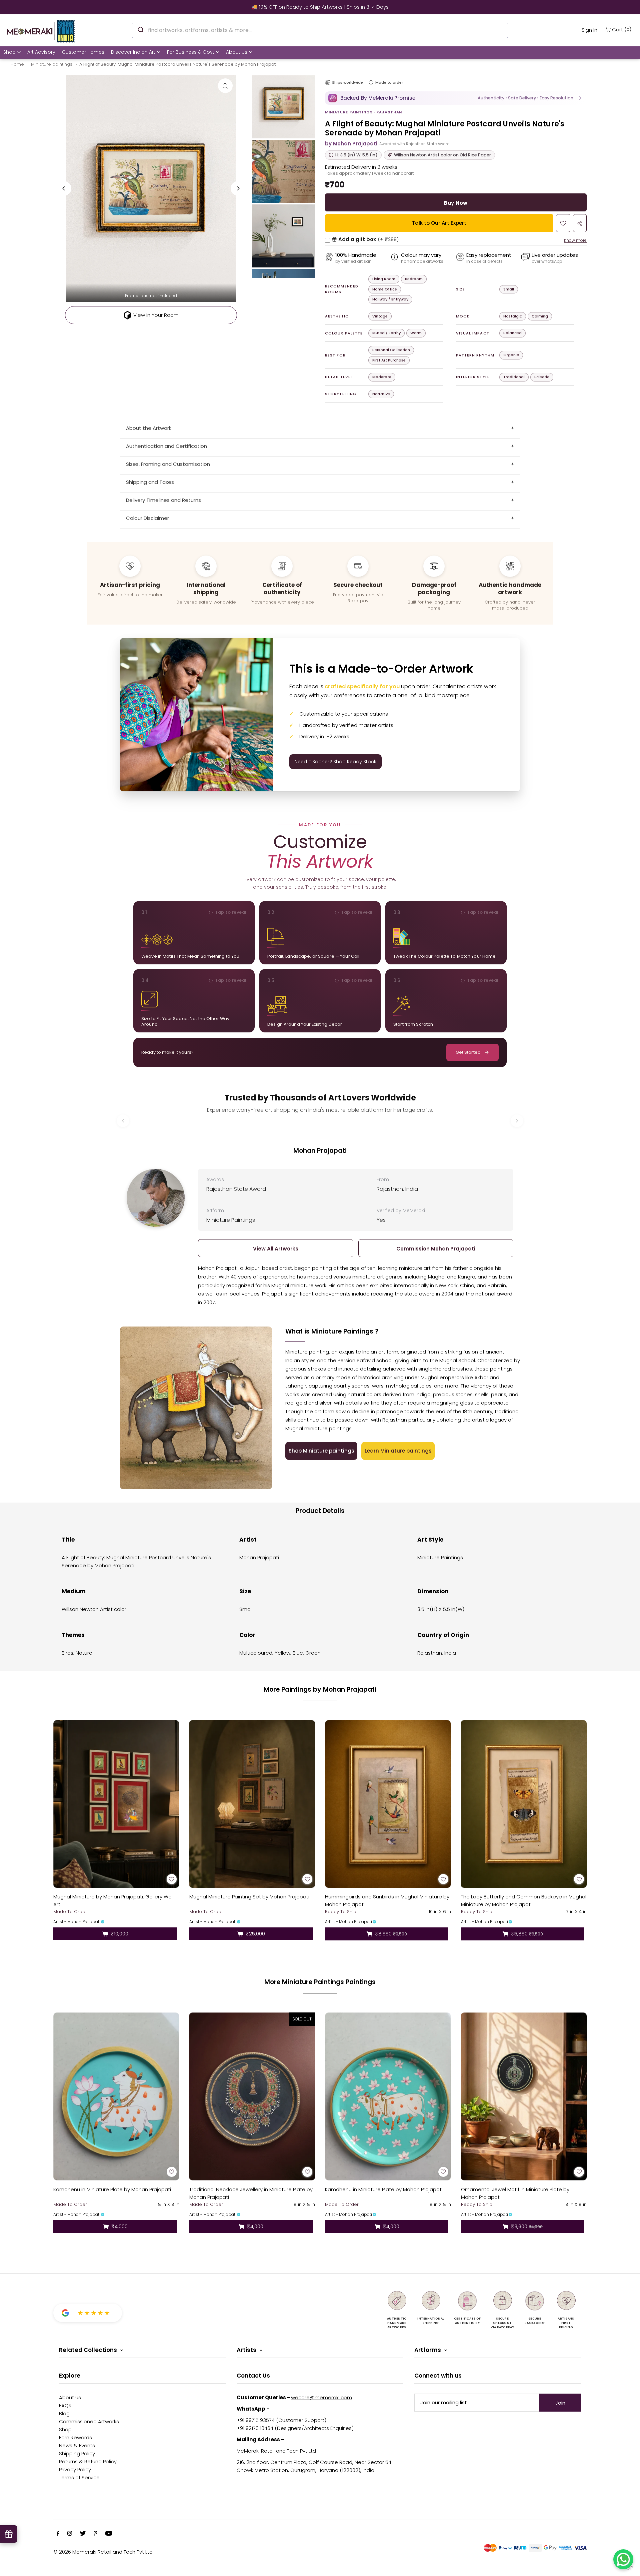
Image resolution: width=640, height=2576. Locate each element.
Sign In (589, 30)
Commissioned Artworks (89, 2421)
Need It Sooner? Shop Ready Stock (335, 762)
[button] (456, 98)
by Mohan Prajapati (351, 144)
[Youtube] (109, 2534)
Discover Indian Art (133, 52)
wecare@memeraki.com (321, 2397)
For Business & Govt (191, 52)
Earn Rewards (75, 2437)
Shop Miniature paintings (321, 1451)
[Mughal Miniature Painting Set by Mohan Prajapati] (252, 1804)
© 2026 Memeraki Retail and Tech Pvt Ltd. (103, 2552)
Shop (9, 52)
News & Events (77, 2445)
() (622, 29)
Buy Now (456, 203)
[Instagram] (70, 2534)
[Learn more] (371, 82)
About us (70, 2397)
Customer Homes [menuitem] (83, 52)
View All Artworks (276, 1249)
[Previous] (64, 188)
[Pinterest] (95, 2534)
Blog (64, 2413)
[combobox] (320, 30)
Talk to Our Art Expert (439, 223)
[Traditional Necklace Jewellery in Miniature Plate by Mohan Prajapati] (252, 2096)
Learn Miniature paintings (398, 1451)
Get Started (468, 1052)
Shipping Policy (77, 2453)
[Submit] (140, 29)
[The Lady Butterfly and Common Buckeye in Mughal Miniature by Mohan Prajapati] (524, 1804)
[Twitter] (83, 2534)
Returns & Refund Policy (88, 2461)
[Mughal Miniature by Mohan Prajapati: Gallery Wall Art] (116, 1804)
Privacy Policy (75, 2469)
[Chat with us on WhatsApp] (623, 2559)
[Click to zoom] (225, 86)
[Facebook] (58, 2534)
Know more (575, 240)
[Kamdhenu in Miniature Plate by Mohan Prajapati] (116, 2096)
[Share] (580, 223)
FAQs (65, 2405)
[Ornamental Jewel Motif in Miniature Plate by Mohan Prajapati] (524, 2096)
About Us (237, 52)
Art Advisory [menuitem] (41, 52)
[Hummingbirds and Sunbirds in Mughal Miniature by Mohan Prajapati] (388, 1804)
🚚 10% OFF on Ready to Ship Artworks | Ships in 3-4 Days (320, 7)
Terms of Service (79, 2477)
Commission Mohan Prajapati (436, 1249)
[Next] (238, 188)
